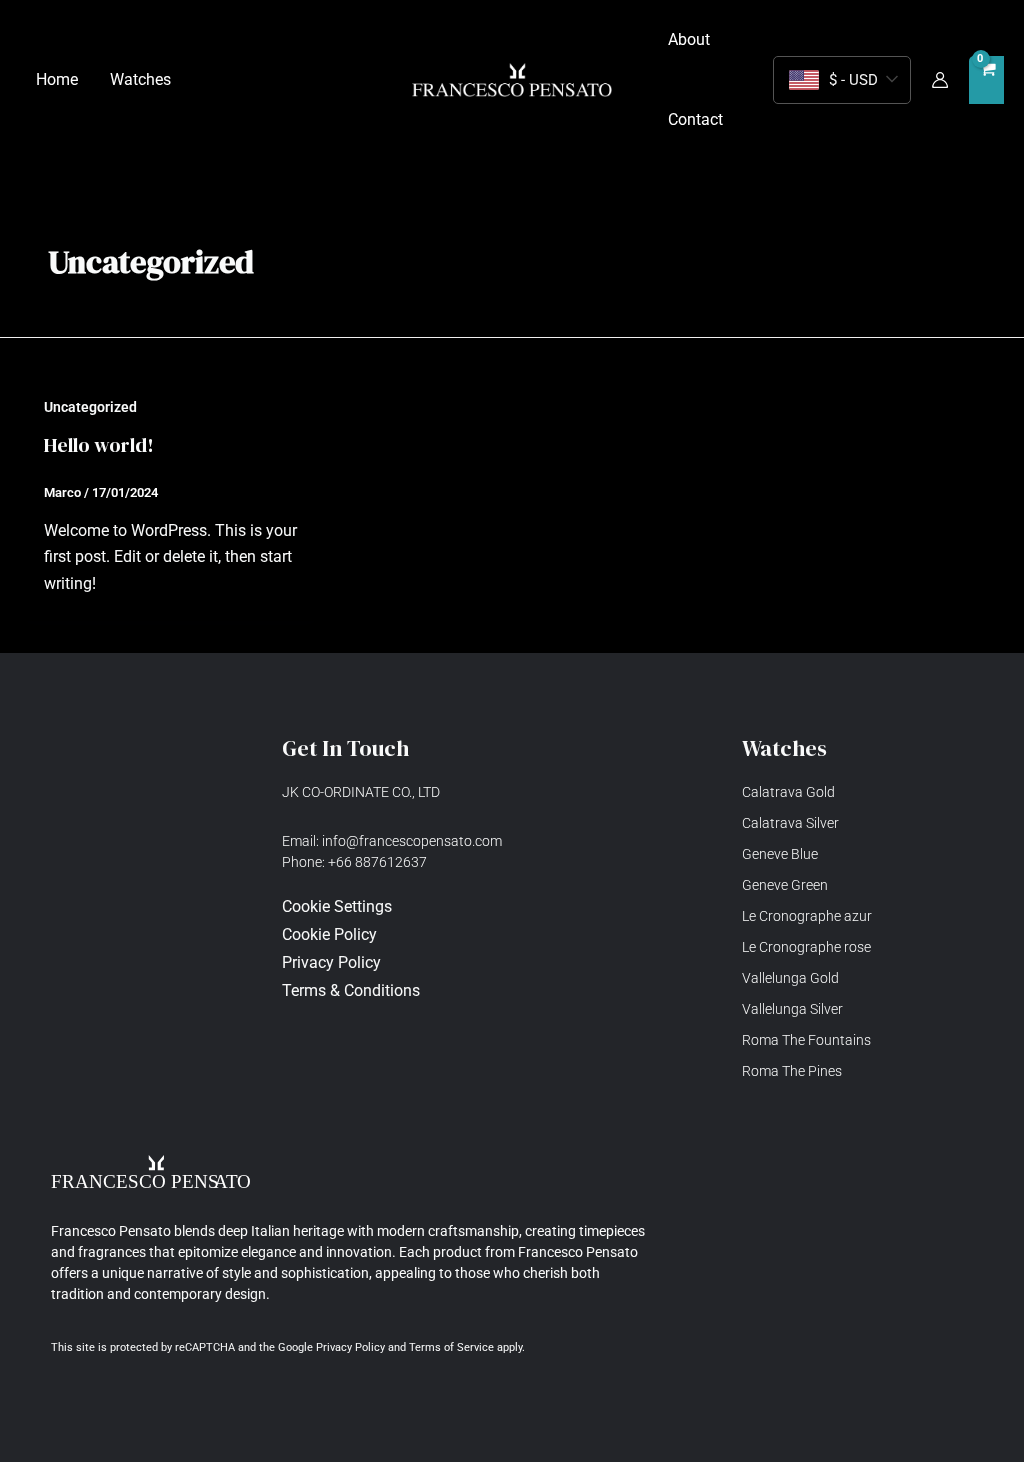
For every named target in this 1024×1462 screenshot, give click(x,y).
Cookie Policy (329, 934)
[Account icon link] (940, 80)
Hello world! (99, 445)
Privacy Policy (350, 1347)
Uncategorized (90, 407)
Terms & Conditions (351, 990)
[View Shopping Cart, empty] (986, 80)
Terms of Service (451, 1347)
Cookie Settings (337, 906)
